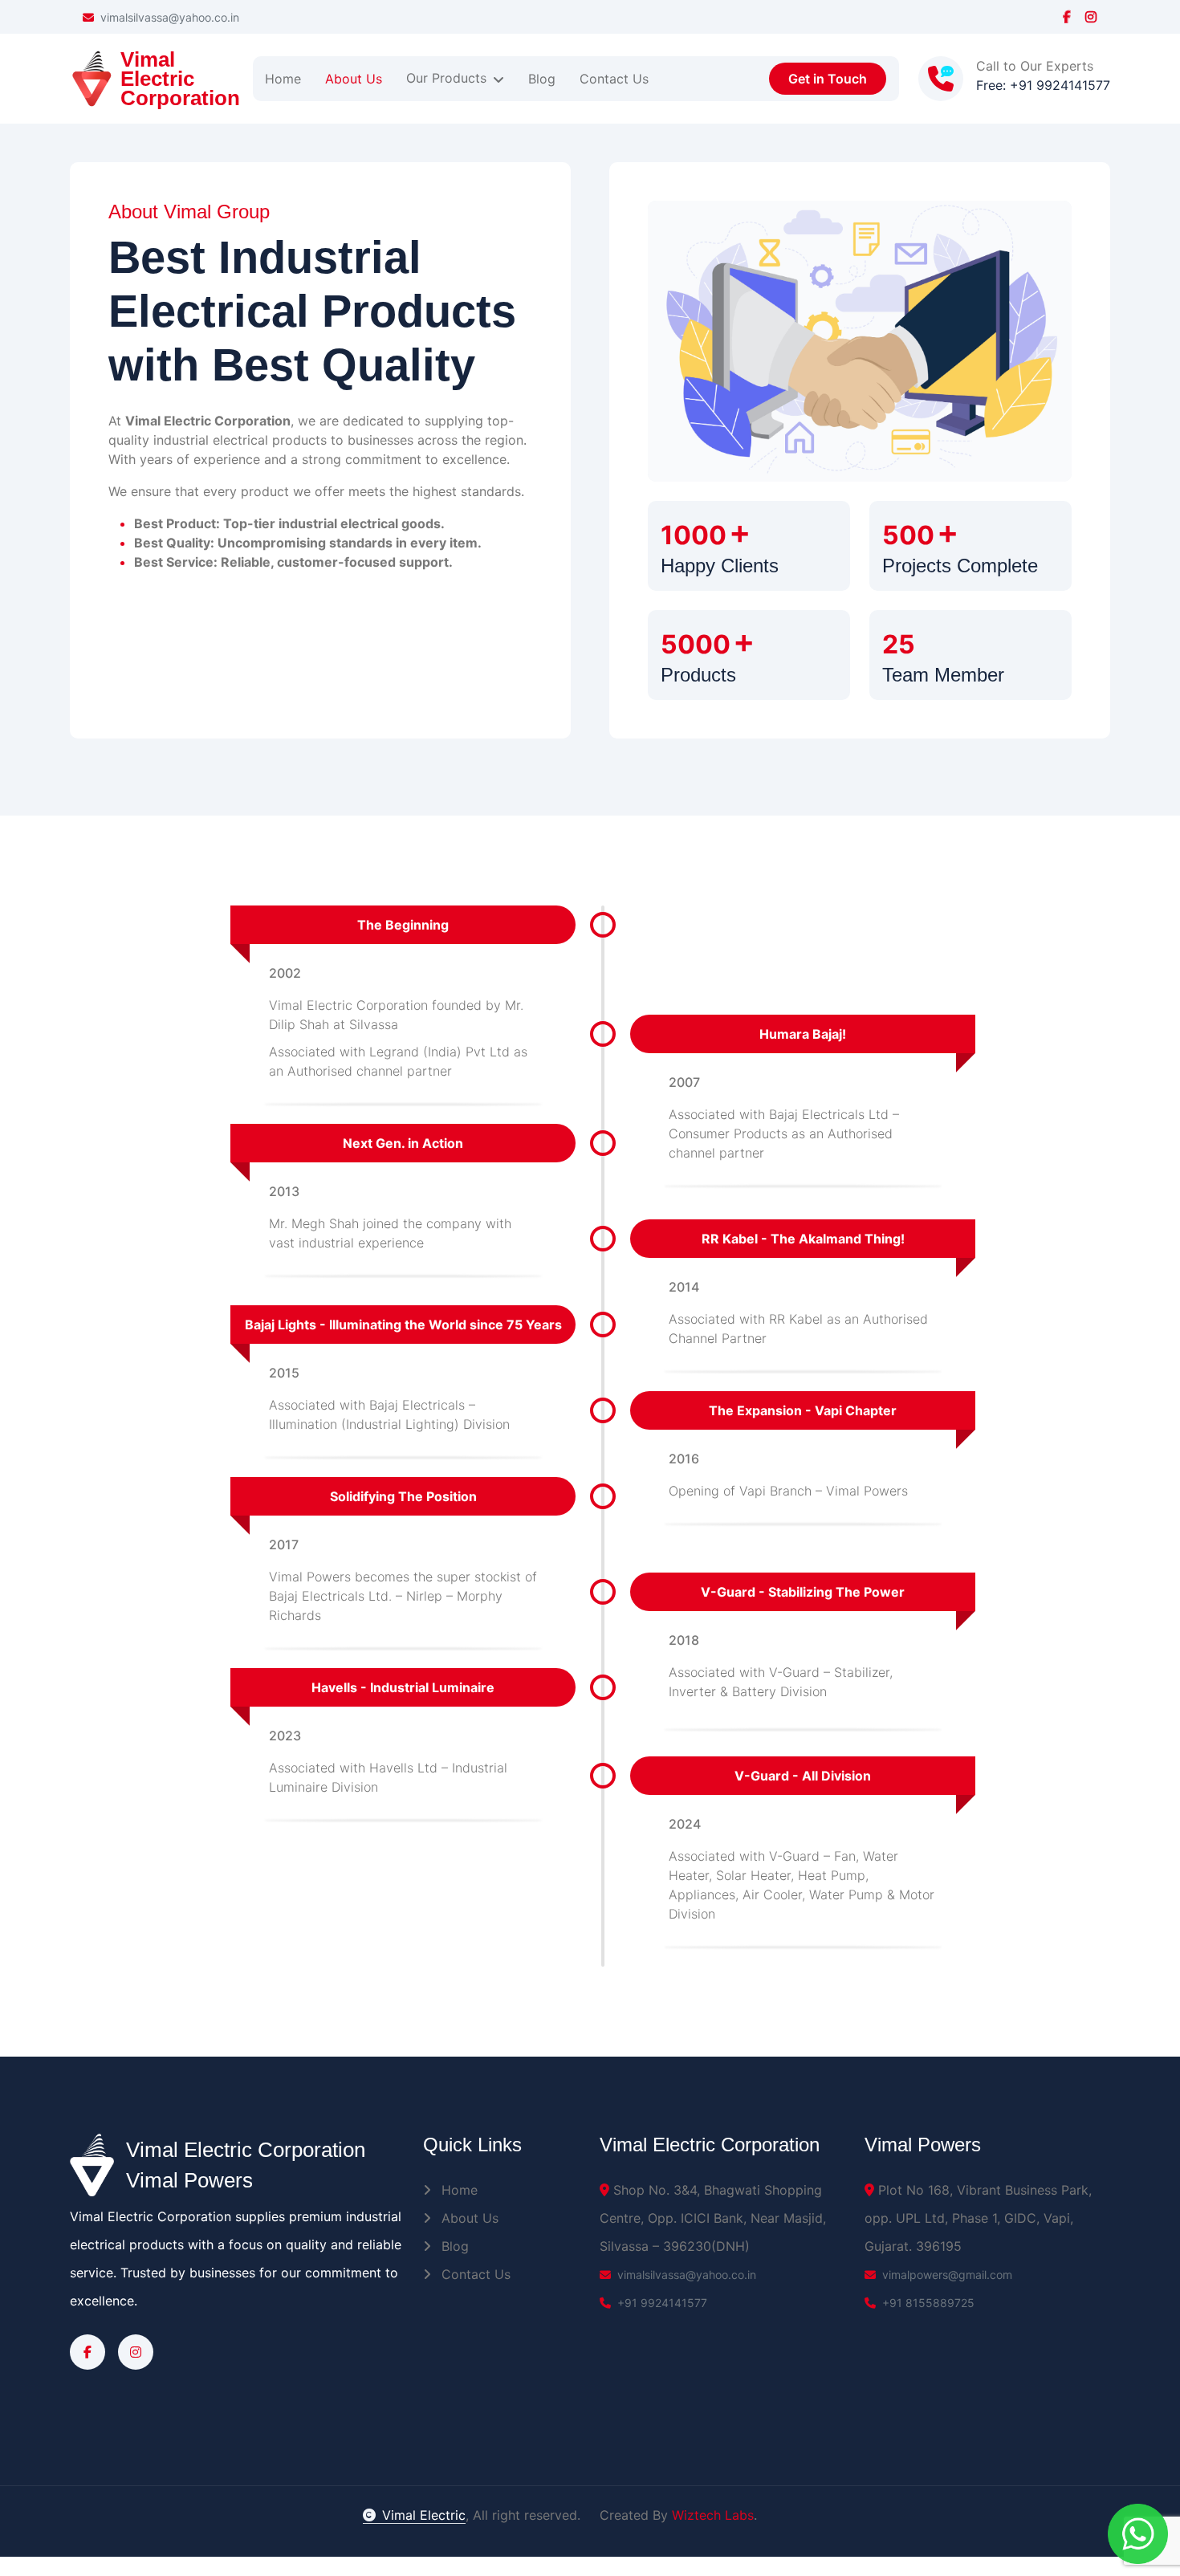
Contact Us (474, 2274)
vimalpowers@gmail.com (947, 2275)
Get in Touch (828, 79)
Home (458, 2190)
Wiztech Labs (713, 2515)
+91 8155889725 (928, 2303)
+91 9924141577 (662, 2303)
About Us (468, 2218)
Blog (453, 2246)
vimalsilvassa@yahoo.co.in (170, 17)
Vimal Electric (424, 2515)
